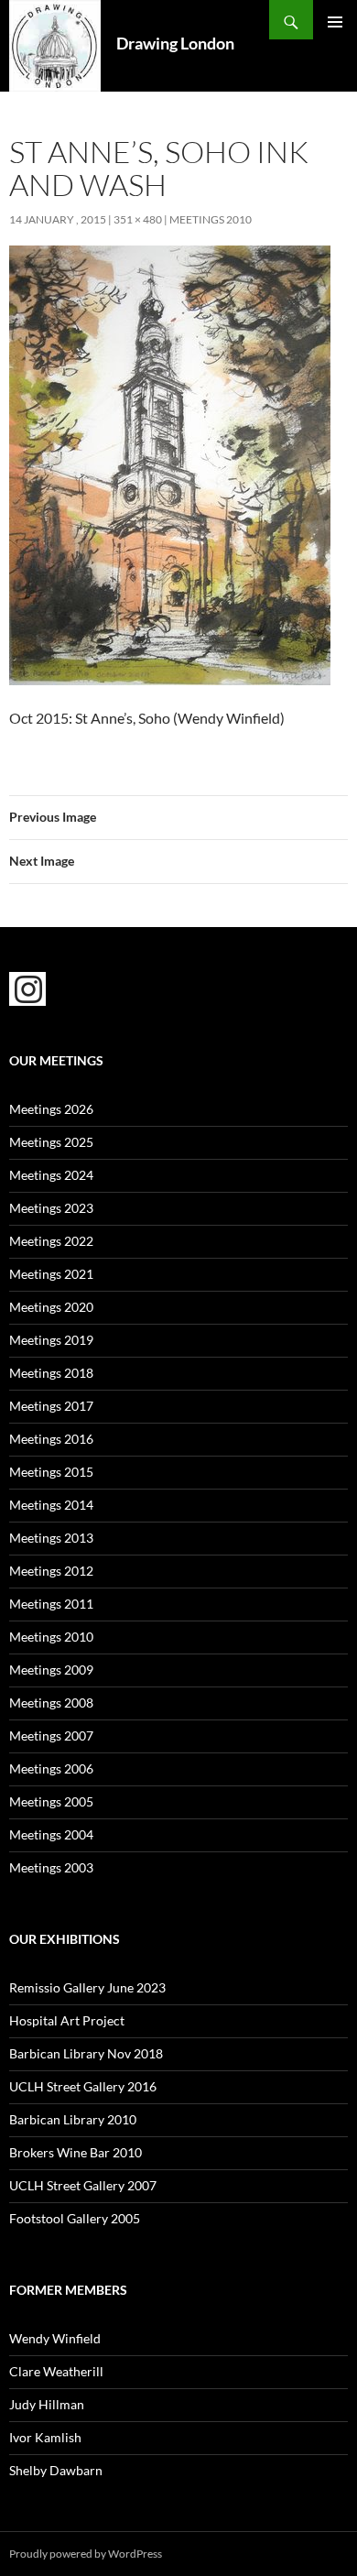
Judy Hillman (47, 2404)
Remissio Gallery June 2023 (87, 1987)
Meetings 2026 (51, 1109)
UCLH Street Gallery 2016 (83, 2086)
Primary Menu (335, 22)
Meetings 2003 (51, 1867)
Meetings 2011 (51, 1604)
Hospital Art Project (67, 2020)
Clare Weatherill (56, 2371)
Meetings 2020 (51, 1307)
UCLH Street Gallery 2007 (83, 2185)
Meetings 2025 (51, 1142)
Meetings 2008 (51, 1703)
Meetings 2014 (51, 1505)
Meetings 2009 (51, 1670)
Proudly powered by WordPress (86, 2554)
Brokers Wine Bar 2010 (76, 2152)
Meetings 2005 (51, 1801)
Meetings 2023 (51, 1208)
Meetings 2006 (51, 1768)
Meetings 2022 (51, 1241)
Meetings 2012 (51, 1571)
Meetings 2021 (51, 1274)
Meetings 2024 (51, 1175)
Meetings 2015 (51, 1472)
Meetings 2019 (51, 1340)
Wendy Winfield (55, 2338)
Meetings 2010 (211, 219)
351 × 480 (138, 219)
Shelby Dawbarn (56, 2470)
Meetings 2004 (51, 1834)
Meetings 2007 (51, 1736)
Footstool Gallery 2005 (75, 2218)
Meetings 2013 (51, 1538)
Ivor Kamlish (45, 2437)
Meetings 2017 (51, 1406)
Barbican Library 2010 (73, 2119)
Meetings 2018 (51, 1373)
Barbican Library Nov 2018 (86, 2053)
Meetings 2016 (51, 1439)
